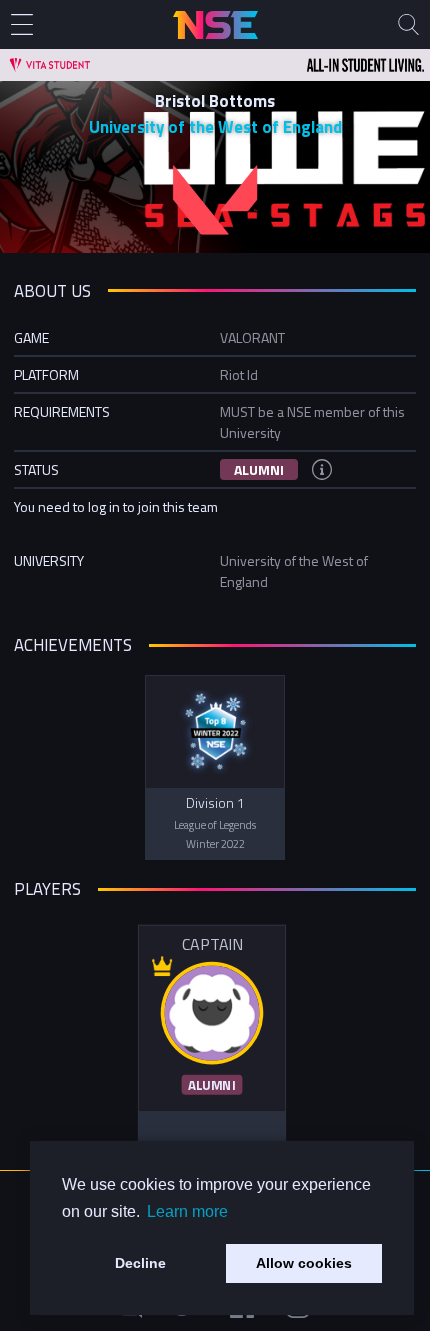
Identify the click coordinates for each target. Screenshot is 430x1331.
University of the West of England (215, 127)
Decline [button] (140, 1263)
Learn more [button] (187, 1211)
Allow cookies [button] (304, 1263)
